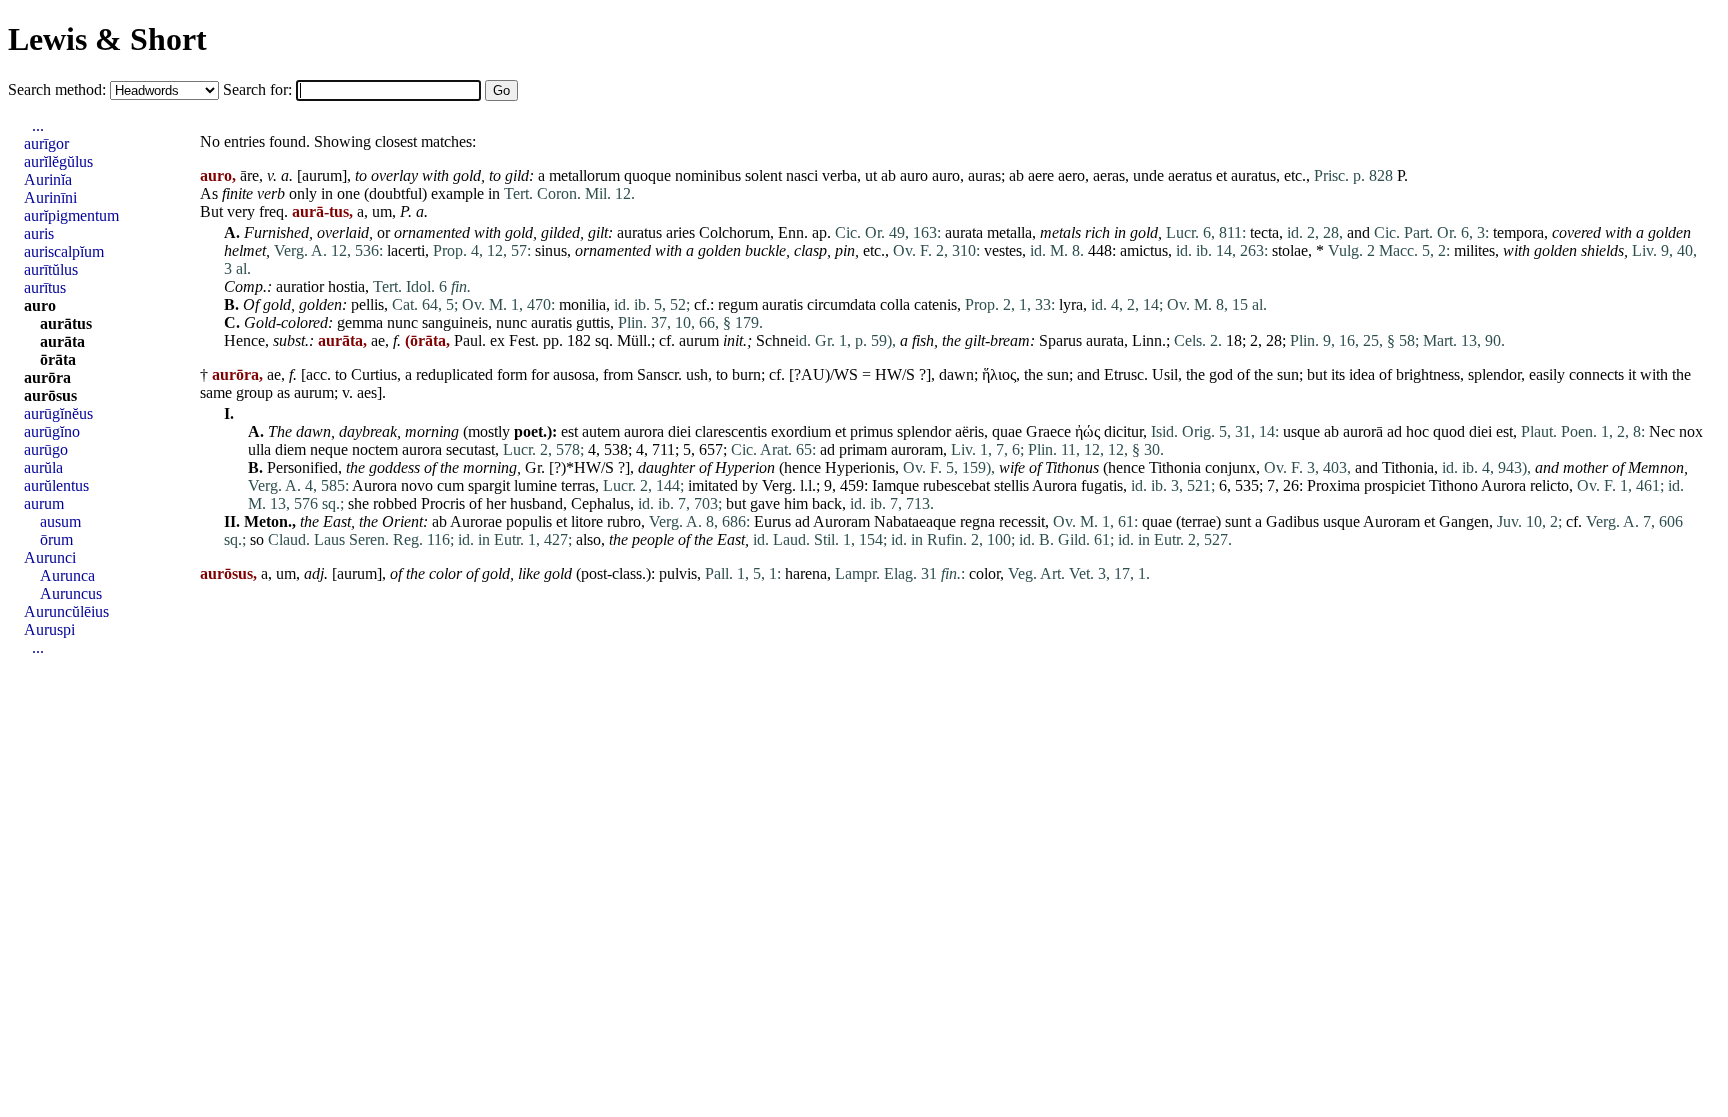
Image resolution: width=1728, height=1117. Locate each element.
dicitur (1123, 431)
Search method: (59, 89)
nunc (402, 322)
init (733, 340)
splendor (1494, 374)
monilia (582, 304)
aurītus (45, 287)
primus (871, 431)
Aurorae (476, 521)
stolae (1290, 250)
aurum (322, 175)
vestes (1003, 250)
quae (1007, 431)
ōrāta (58, 359)
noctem (375, 449)
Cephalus (600, 503)
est (569, 431)
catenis (935, 304)
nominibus (708, 175)
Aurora (374, 485)
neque (329, 449)
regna (977, 521)
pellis (367, 304)
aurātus (66, 323)
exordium (801, 431)
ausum (60, 521)
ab (888, 175)
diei (679, 431)
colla (895, 304)
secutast (470, 449)
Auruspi (49, 629)
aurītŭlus (51, 269)
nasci (802, 175)
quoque (647, 175)
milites (1474, 250)
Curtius (374, 374)
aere (1041, 175)
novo (417, 485)
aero (1071, 175)
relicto (1549, 485)
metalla (1009, 232)
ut (871, 175)
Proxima (1333, 485)
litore (587, 521)
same (216, 392)
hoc (1417, 431)
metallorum (584, 175)
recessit (1022, 521)
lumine (535, 485)
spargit (489, 485)
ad (1394, 431)
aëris (969, 431)
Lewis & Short (107, 39)
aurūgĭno (52, 431)
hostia (346, 286)
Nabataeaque (915, 521)
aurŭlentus (56, 485)
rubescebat (956, 485)
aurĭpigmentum (71, 215)
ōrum (56, 539)
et (1221, 175)
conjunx (1230, 467)
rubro (624, 521)
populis (529, 521)
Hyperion (745, 467)
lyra (1071, 304)
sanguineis (455, 322)
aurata (964, 232)
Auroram (841, 521)
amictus (1144, 250)
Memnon (1656, 467)
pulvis (678, 573)
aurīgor (46, 143)
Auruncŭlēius (66, 611)
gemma (360, 322)
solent (763, 175)
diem (290, 449)
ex (497, 340)
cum (450, 485)
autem (601, 431)
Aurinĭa (48, 179)
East (337, 521)
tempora (1518, 232)
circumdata (841, 304)
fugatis (1102, 485)
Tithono (1453, 485)
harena (806, 573)
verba (839, 175)
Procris (443, 503)
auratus (1253, 175)
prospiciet (1394, 485)
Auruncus (71, 593)
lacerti (406, 250)
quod (1449, 431)
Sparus (1060, 340)
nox (1691, 431)
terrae (1198, 521)
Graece (1048, 431)
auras (984, 175)
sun (1058, 374)
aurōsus (50, 395)
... (38, 125)
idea (1362, 374)
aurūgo (46, 449)
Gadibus (1292, 521)
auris (39, 233)
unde (1148, 175)
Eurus (772, 521)
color (445, 573)
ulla (259, 449)
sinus (551, 250)
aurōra (47, 377)
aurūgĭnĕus (58, 413)
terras (578, 485)
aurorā (1363, 431)
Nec (1662, 431)
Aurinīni (50, 197)
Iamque (895, 485)
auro (914, 175)
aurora (644, 431)
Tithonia (1175, 467)
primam (863, 449)
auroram (917, 449)
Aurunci (50, 557)
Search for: (259, 89)
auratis (782, 304)
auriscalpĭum (64, 251)
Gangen (1464, 521)
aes (367, 392)
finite (237, 193)
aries (680, 232)
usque (1301, 431)
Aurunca (67, 575)
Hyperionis (860, 467)
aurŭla (43, 467)
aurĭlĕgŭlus (58, 161)
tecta (1264, 232)
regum (738, 304)
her (496, 503)
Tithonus (1072, 467)
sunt (1238, 521)
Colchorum (734, 232)
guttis (593, 322)
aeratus (1190, 175)
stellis (1011, 485)
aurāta (62, 341)
